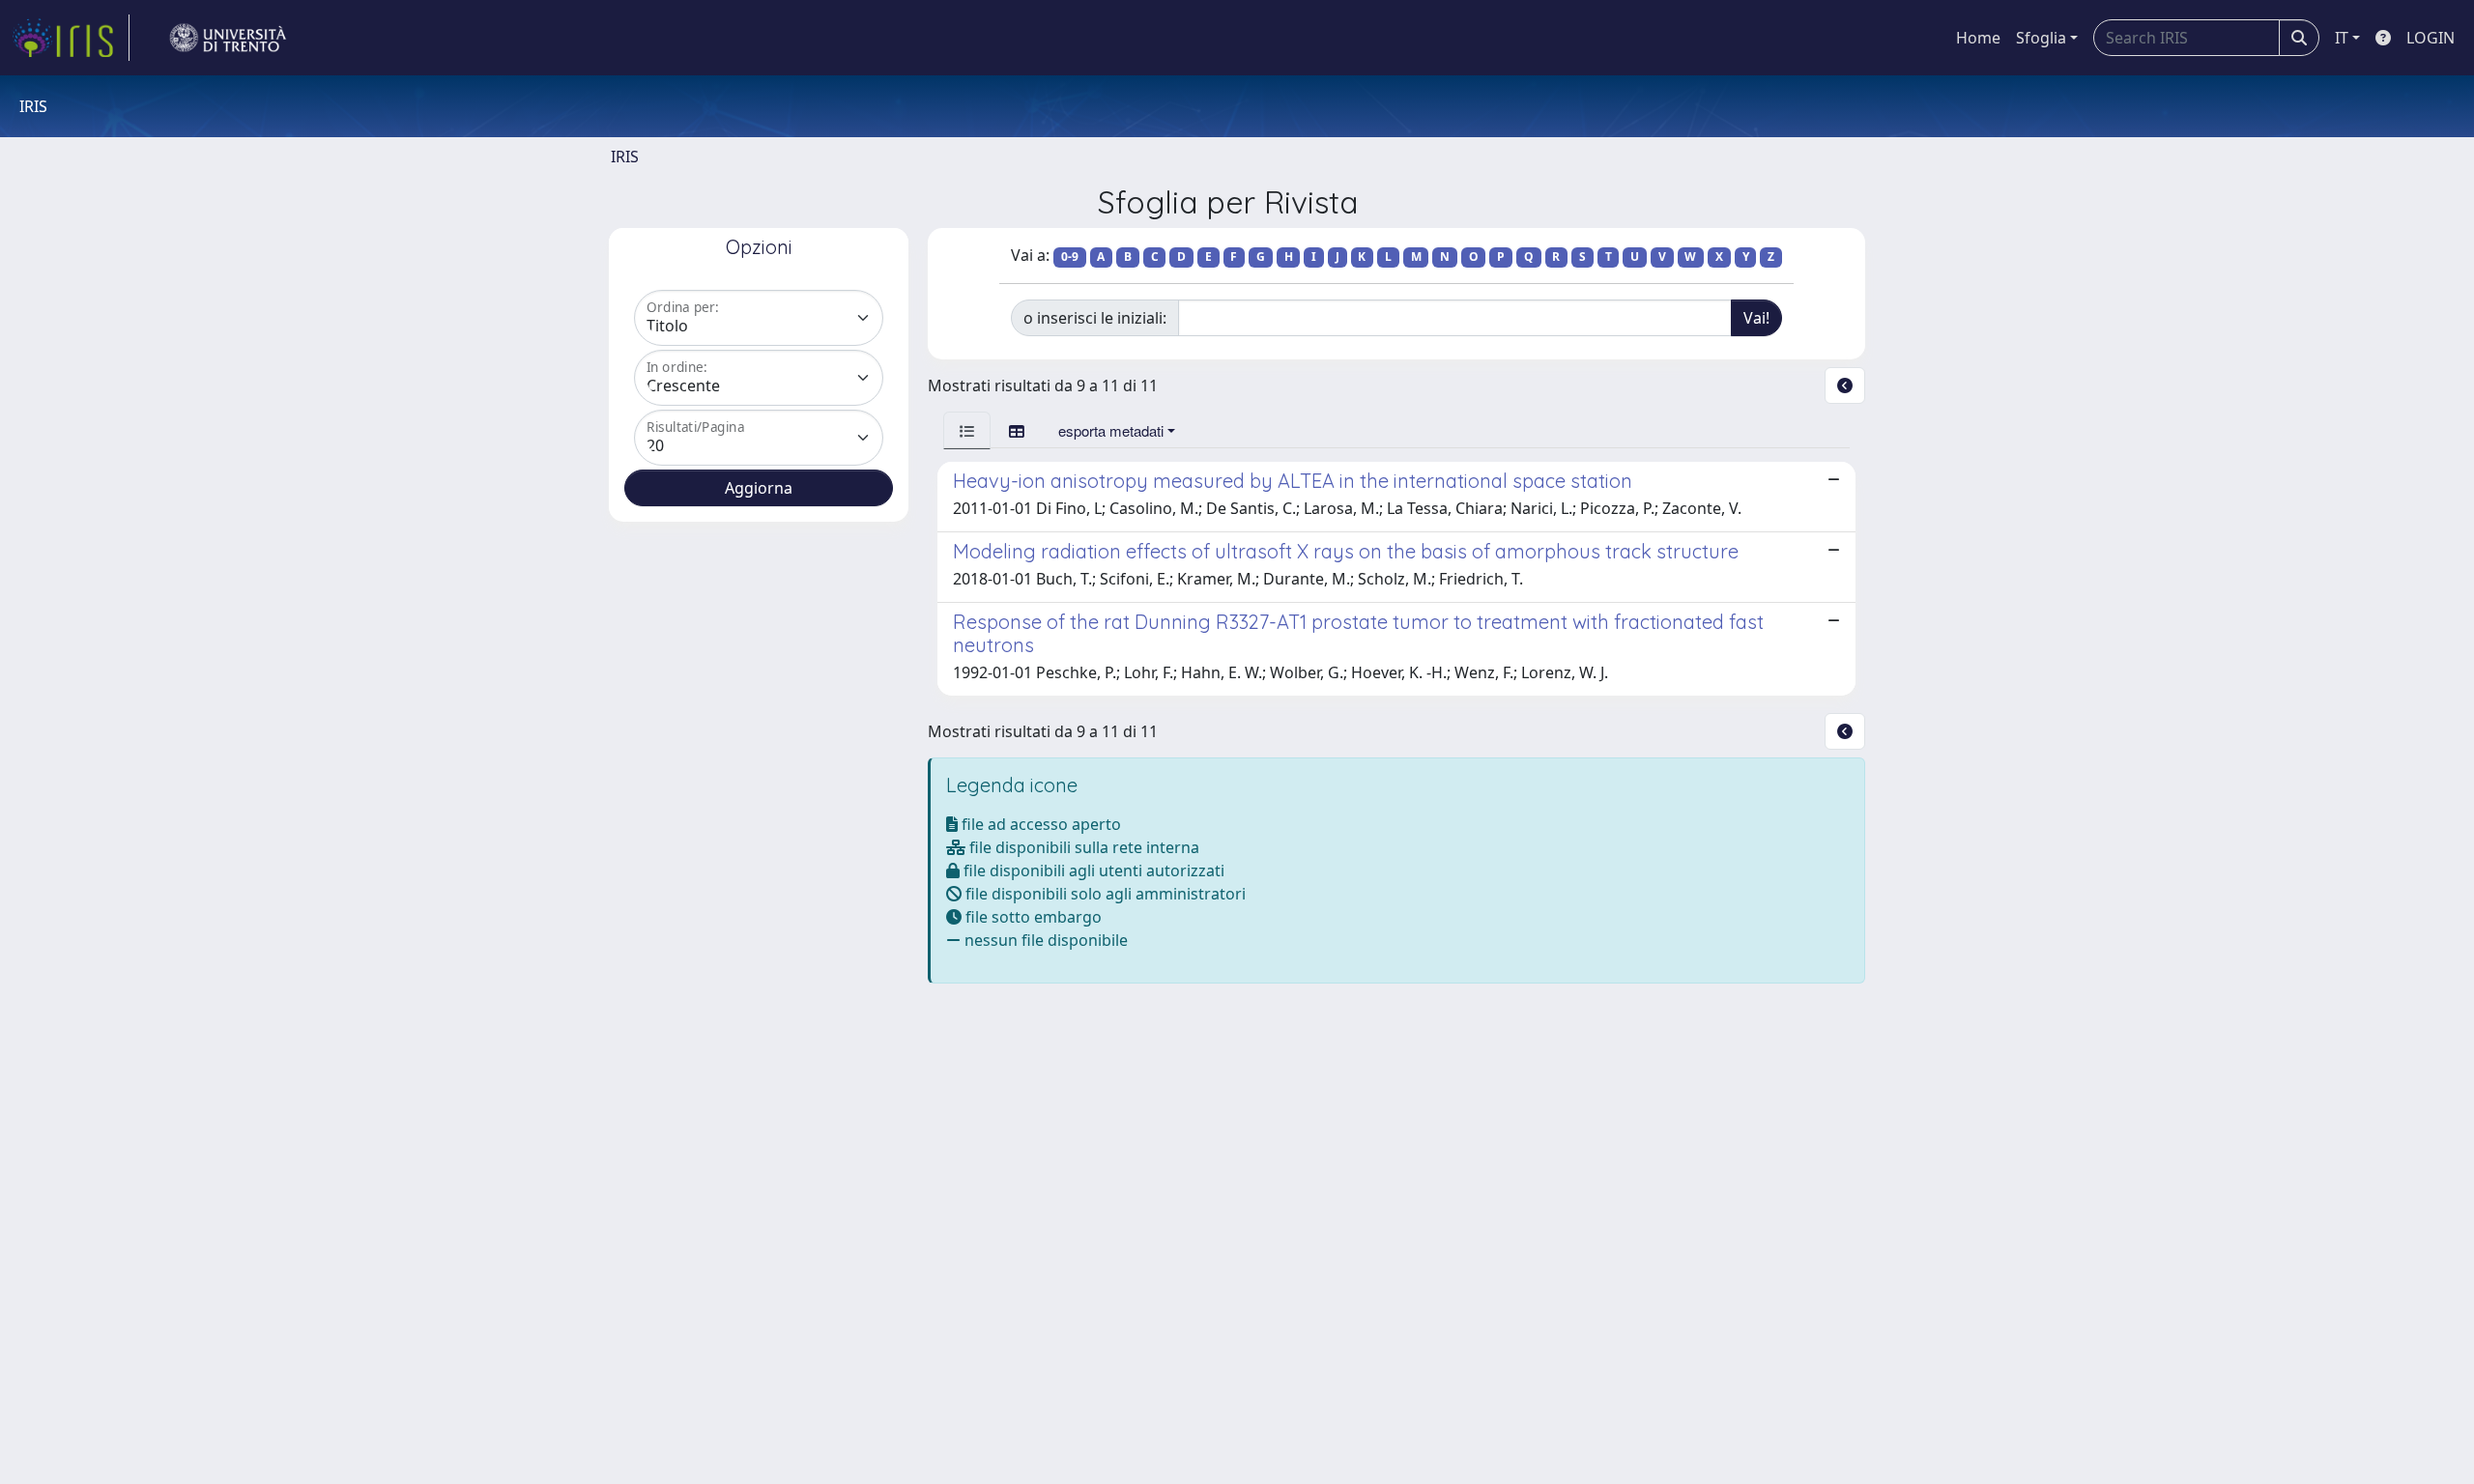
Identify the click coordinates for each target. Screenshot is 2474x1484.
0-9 (1070, 257)
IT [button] (2342, 38)
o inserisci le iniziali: (1095, 318)
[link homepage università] (228, 38)
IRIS (625, 157)
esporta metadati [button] (1111, 430)
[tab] (967, 430)
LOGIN (2431, 38)
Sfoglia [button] (2041, 38)
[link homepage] (71, 38)
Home (1978, 38)
